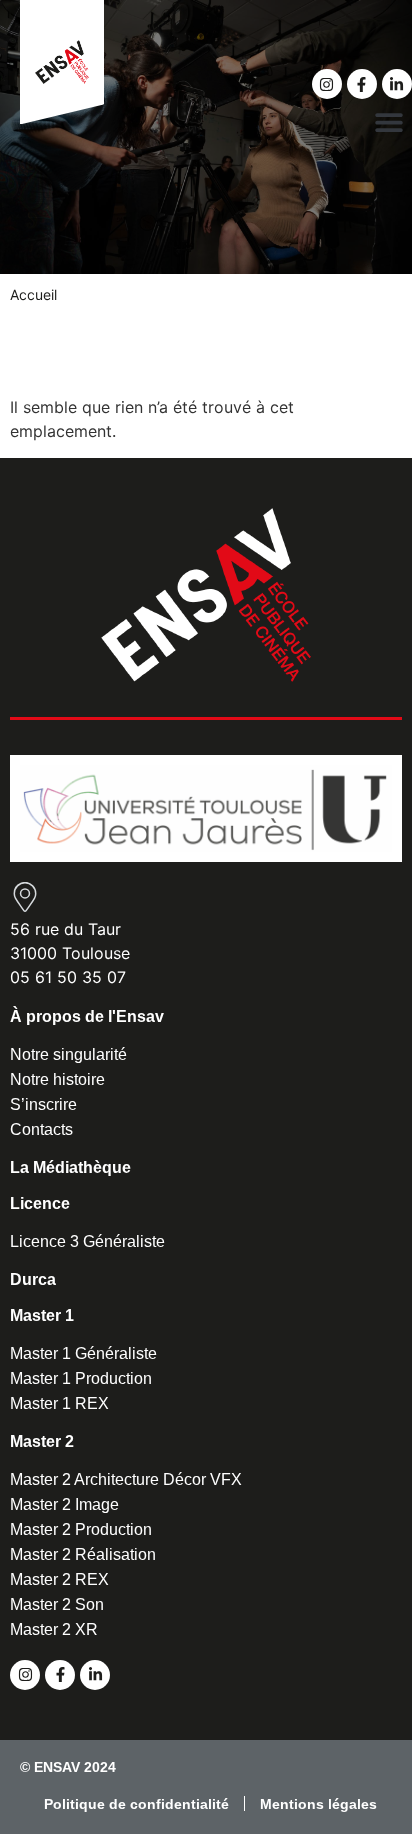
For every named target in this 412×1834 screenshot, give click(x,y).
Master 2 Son (57, 1604)
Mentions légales (318, 1804)
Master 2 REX (59, 1579)
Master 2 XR (54, 1629)
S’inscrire (43, 1104)
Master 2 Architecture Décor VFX (126, 1479)
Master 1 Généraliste (83, 1353)
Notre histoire (57, 1079)
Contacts (41, 1129)
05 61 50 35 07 (68, 977)
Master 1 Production (81, 1378)
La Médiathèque (70, 1167)
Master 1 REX (59, 1403)
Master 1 (42, 1315)
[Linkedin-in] (397, 84)
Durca (33, 1279)
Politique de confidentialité (136, 1804)
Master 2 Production (81, 1529)
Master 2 (42, 1441)
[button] (389, 121)
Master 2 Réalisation (83, 1554)
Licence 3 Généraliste (87, 1241)
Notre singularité (68, 1054)
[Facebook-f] (362, 84)
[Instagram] (327, 84)
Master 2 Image (64, 1504)
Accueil (33, 294)
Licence (40, 1203)
